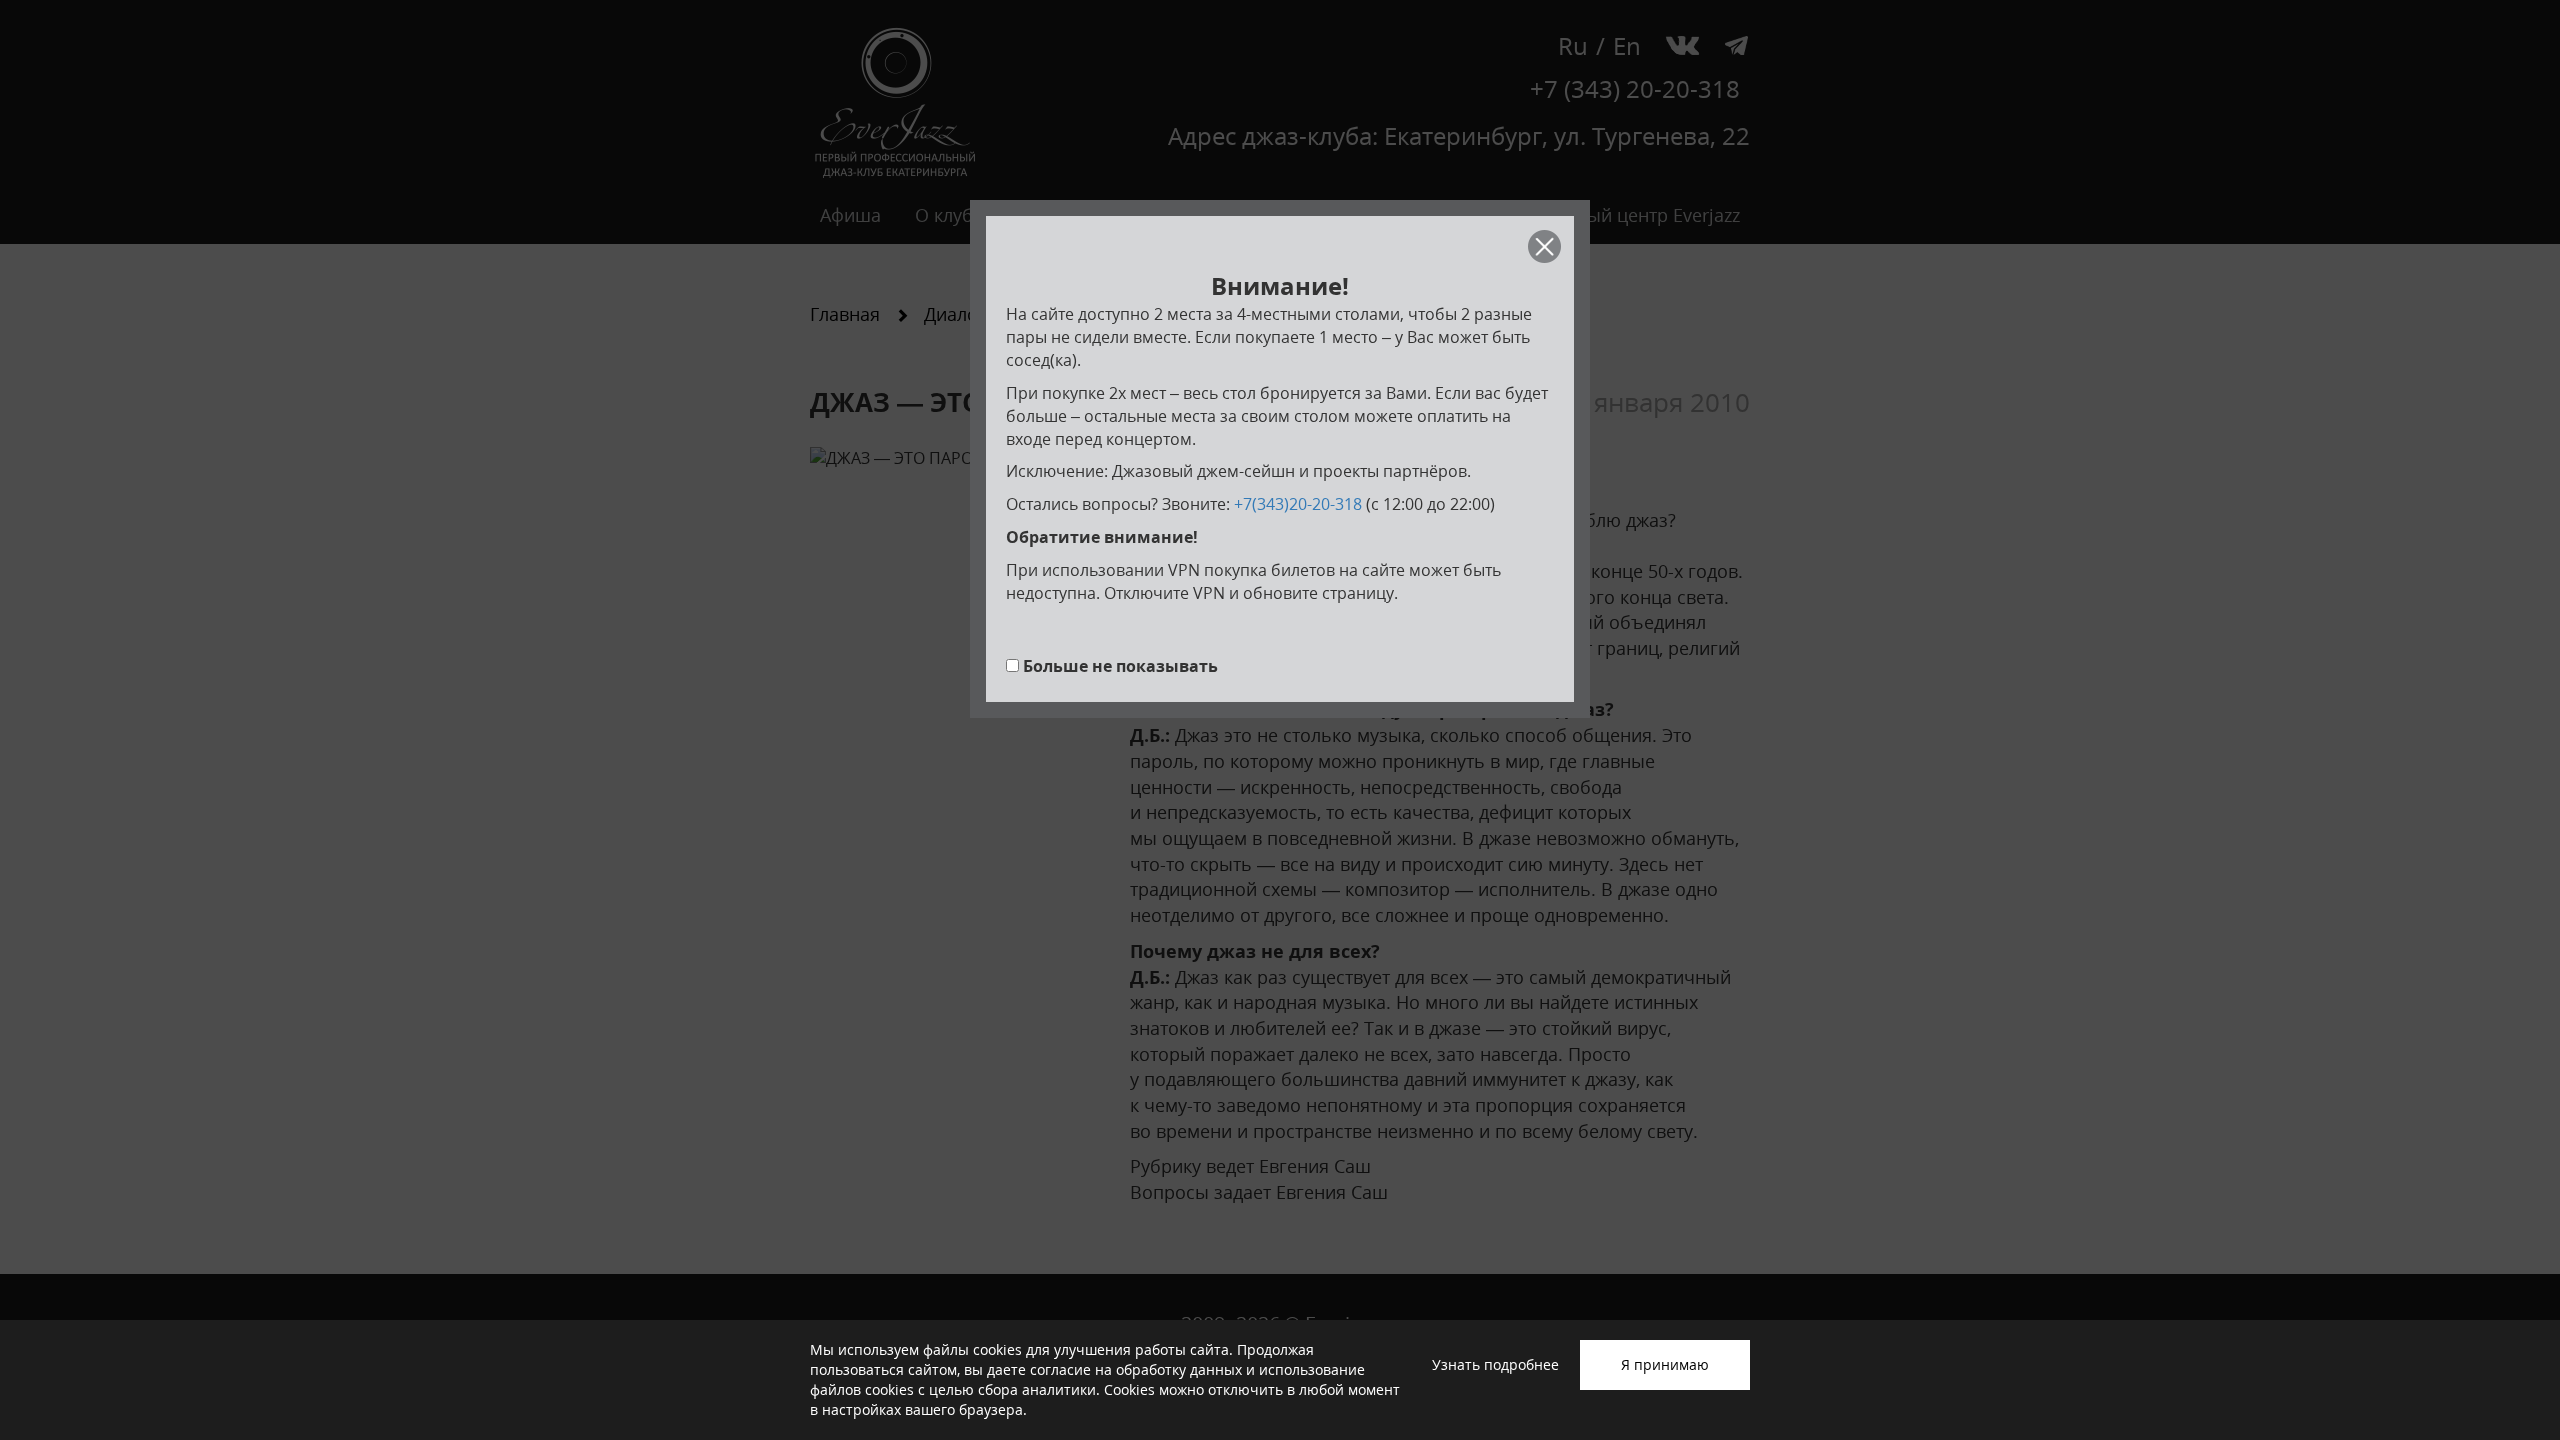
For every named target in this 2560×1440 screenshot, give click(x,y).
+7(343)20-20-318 (1298, 504)
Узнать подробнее (1495, 1364)
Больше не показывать (1120, 666)
